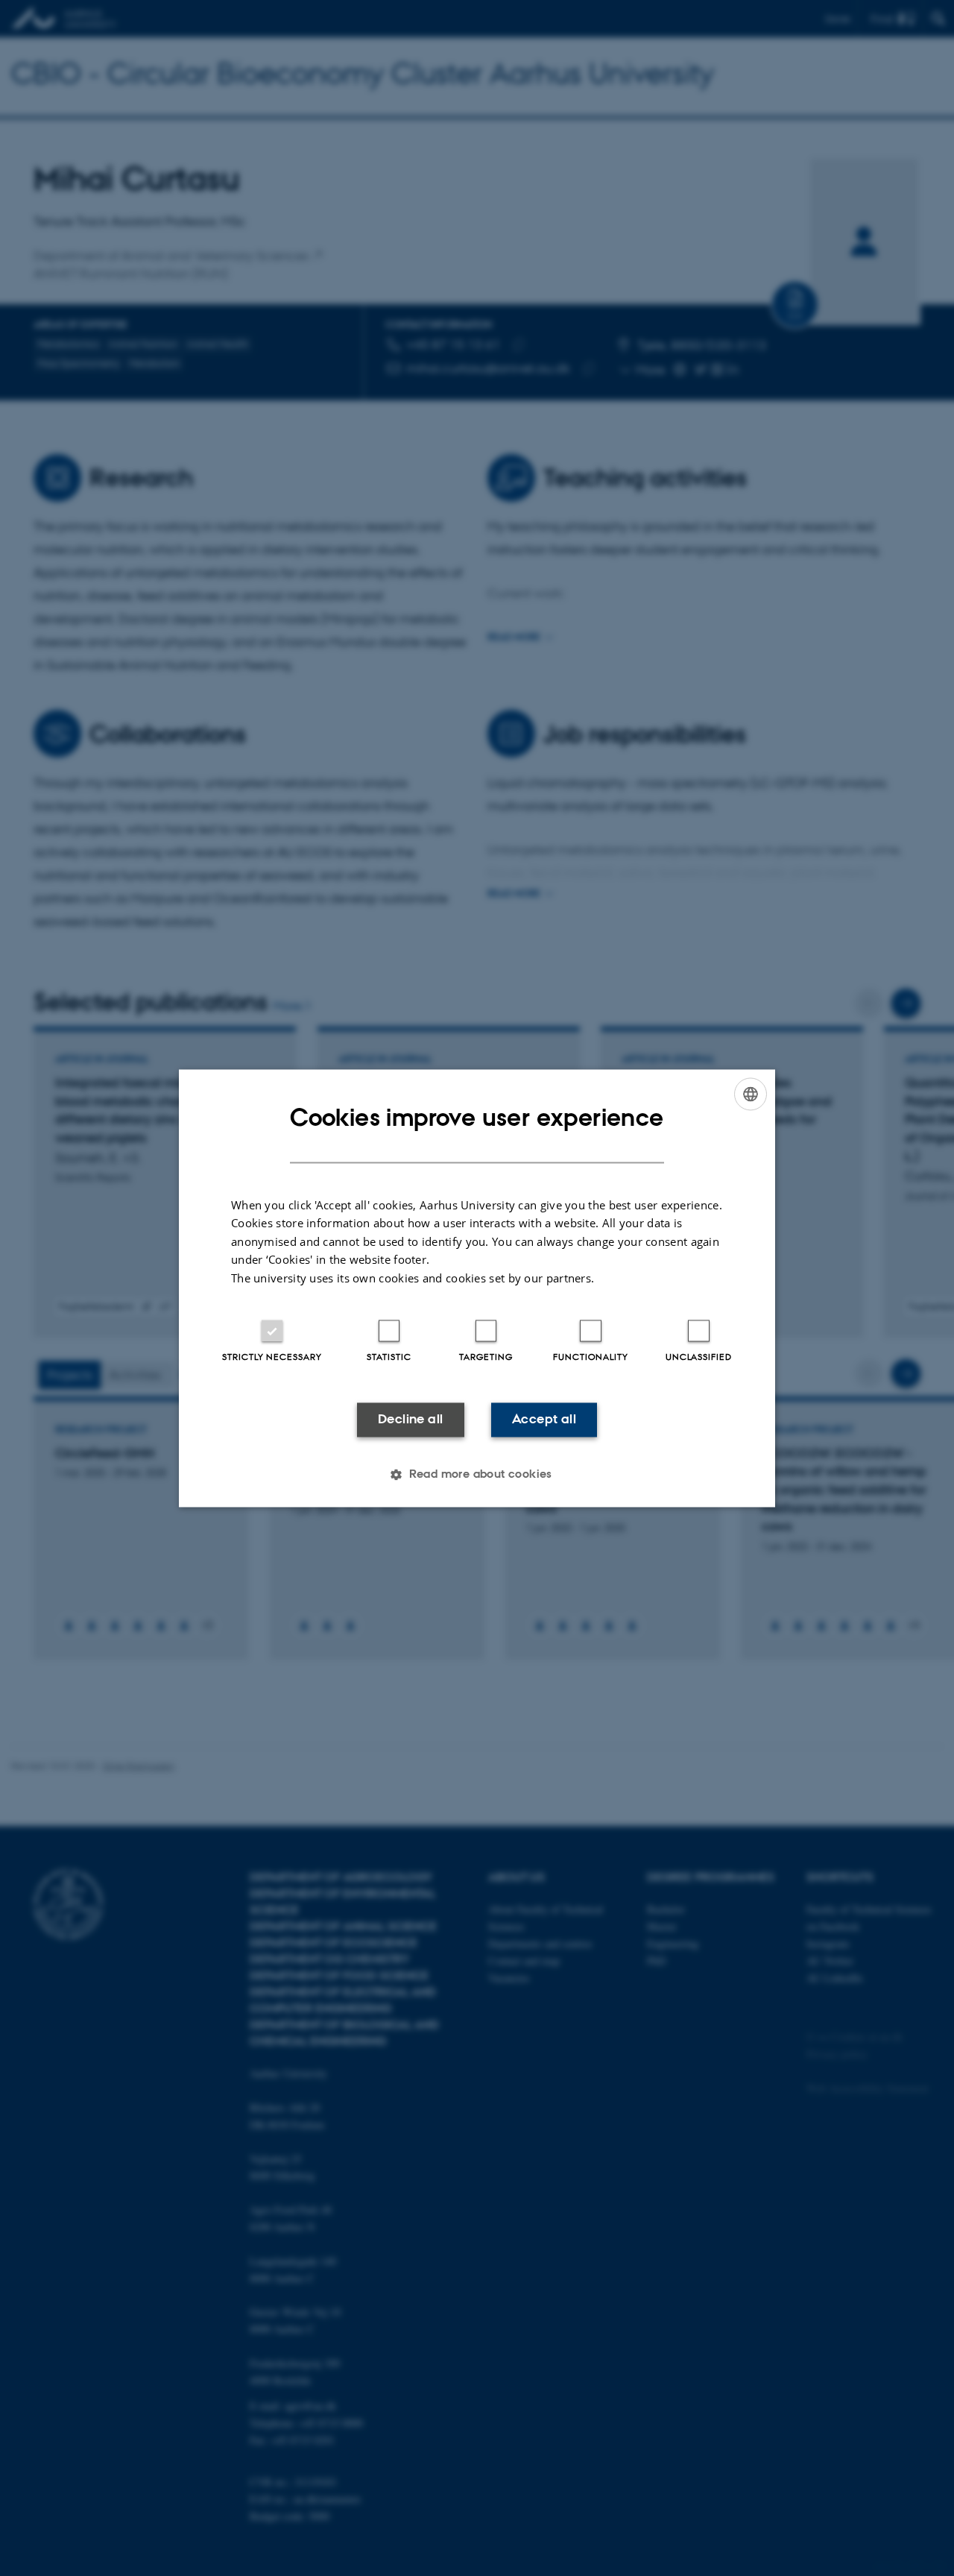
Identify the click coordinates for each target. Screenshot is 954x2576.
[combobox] (751, 1094)
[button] (477, 1474)
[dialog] (477, 1288)
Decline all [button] (410, 1420)
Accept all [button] (544, 1420)
